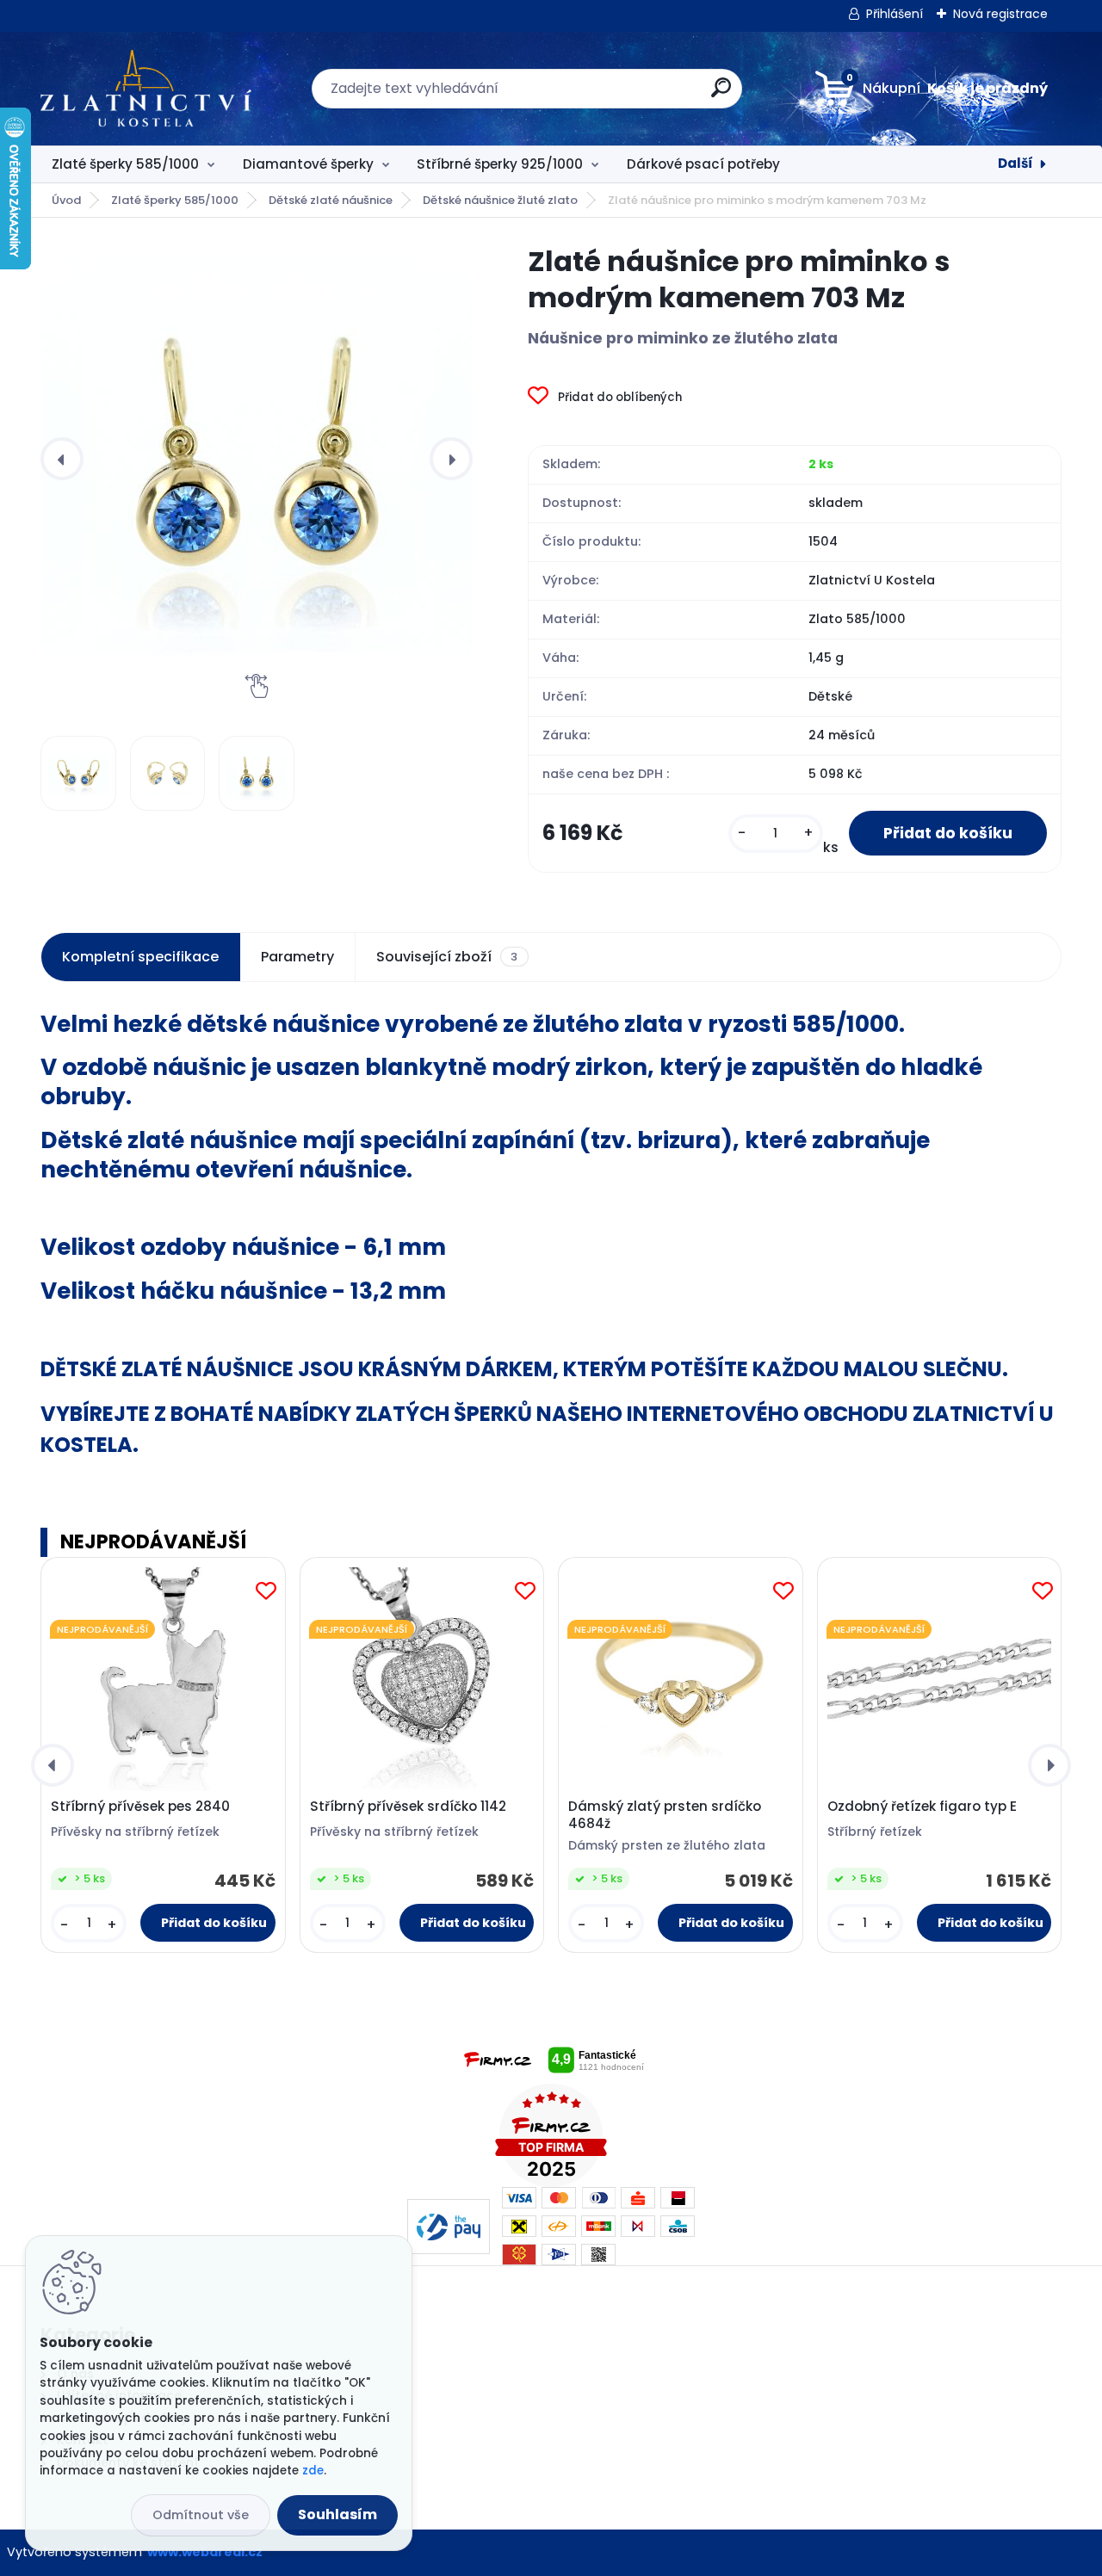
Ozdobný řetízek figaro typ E (922, 1807)
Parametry (297, 957)
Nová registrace (1000, 14)
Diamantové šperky (308, 164)
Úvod (66, 200)
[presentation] (62, 459)
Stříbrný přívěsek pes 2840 (140, 1807)
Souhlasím (337, 2514)
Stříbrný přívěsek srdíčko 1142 (408, 1807)
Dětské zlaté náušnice (331, 200)
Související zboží (447, 957)
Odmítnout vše (201, 2515)
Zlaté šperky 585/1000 (125, 164)
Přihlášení (895, 14)
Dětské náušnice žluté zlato (500, 200)
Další (1015, 163)
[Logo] (146, 89)
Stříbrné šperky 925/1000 (500, 164)
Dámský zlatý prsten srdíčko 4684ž (665, 1815)
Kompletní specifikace (140, 957)
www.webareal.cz (205, 2552)
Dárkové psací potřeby (703, 164)
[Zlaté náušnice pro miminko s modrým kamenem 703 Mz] (257, 459)
